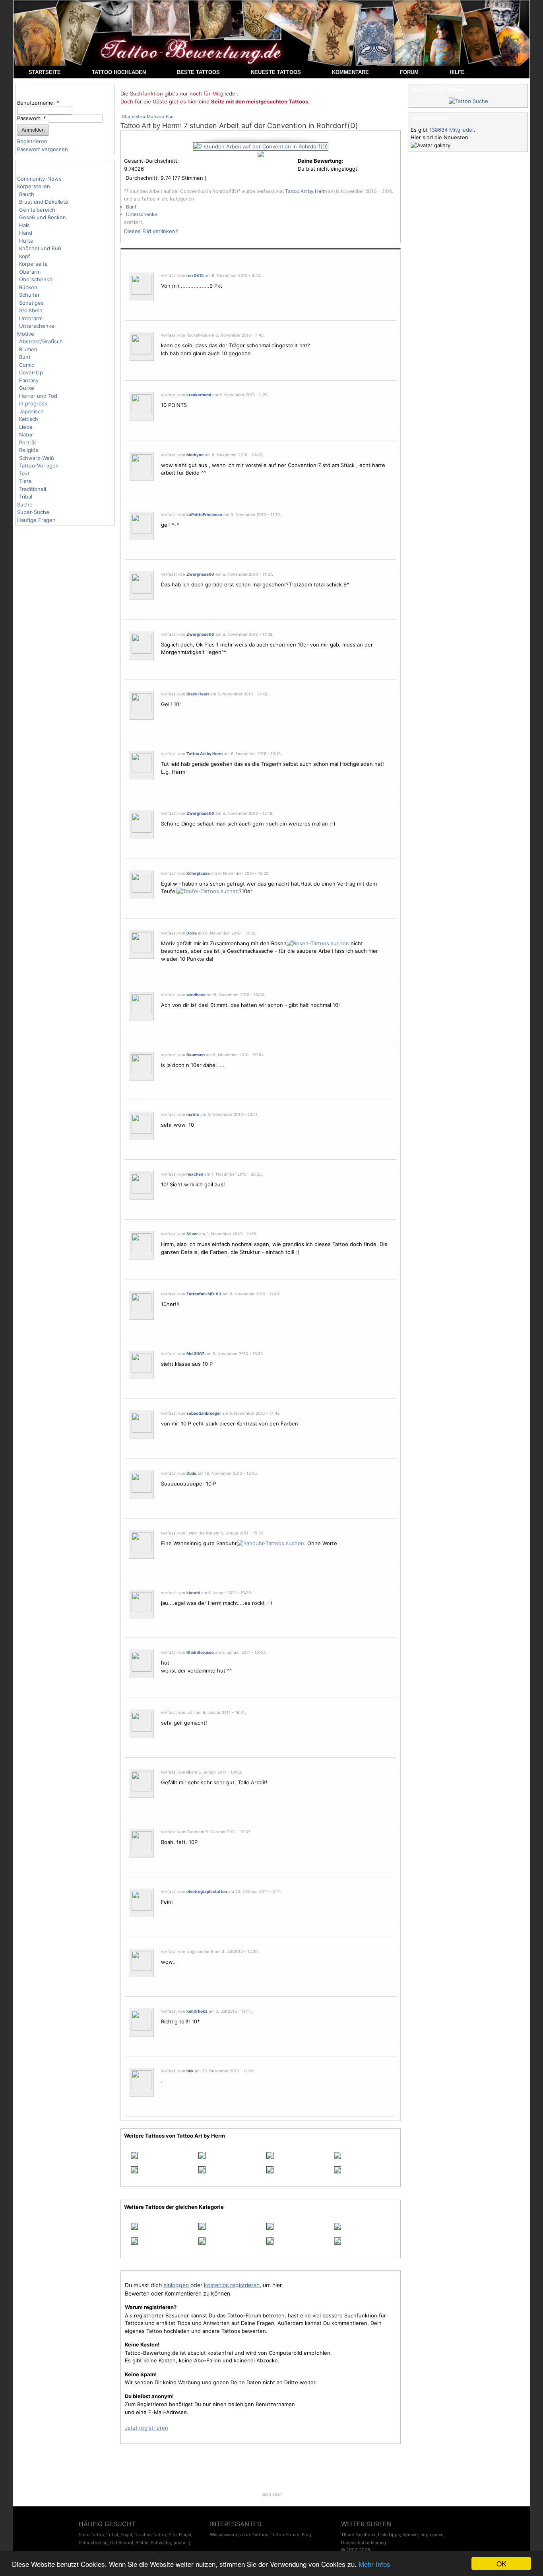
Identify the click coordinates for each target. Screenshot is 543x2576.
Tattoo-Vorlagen (39, 465)
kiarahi (193, 1593)
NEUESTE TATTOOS (276, 72)
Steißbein (31, 310)
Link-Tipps (389, 2535)
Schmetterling (93, 2543)
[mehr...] (182, 2543)
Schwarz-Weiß (37, 458)
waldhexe (196, 995)
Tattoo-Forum (285, 2535)
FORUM (409, 72)
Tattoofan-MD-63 (204, 1294)
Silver (192, 1234)
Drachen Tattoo (150, 2535)
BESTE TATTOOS (198, 72)
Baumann (196, 1055)
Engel (126, 2535)
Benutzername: (38, 103)
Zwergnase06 (200, 574)
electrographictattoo (207, 1891)
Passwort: (32, 118)
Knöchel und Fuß (40, 248)
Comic (27, 365)
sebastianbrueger (204, 1413)
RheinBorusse (200, 1652)
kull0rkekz (197, 2011)
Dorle (192, 933)
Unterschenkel (37, 326)
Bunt (25, 357)
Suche (25, 504)
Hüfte (26, 241)
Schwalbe (161, 2543)
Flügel (185, 2535)
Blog (306, 2535)
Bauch (27, 194)
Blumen (28, 349)
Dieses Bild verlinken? (151, 231)
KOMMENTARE (350, 72)
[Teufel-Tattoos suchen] (208, 891)
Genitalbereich (37, 210)
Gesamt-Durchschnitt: (151, 161)
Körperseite (33, 264)
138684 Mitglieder (452, 130)
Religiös (29, 450)
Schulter (29, 295)
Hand (26, 233)
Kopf (25, 256)
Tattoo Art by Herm (150, 126)
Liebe (26, 427)
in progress (33, 403)
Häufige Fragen (36, 520)
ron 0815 (195, 275)
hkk (190, 2071)
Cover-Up (31, 372)
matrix (193, 1114)
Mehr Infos (374, 2564)
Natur (26, 434)
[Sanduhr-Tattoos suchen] (271, 1543)
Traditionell (33, 489)
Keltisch (29, 419)
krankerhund (199, 395)
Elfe (173, 2535)
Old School (122, 2543)
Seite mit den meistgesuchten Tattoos (260, 101)
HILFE (457, 72)
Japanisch (31, 411)
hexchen (195, 1174)
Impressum (432, 2535)
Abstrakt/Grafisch (41, 341)
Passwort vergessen (43, 149)
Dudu (191, 1473)
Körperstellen (34, 186)
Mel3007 (195, 1353)
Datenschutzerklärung (364, 2543)
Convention (302, 465)
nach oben (272, 2494)
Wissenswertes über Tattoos (239, 2535)
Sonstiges (31, 303)
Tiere (25, 481)
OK (501, 2563)
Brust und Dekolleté (44, 202)
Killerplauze (198, 873)
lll (188, 1772)
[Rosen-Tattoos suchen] (318, 943)
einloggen (176, 2285)
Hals (24, 225)
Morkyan (195, 455)
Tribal (26, 497)
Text (24, 473)
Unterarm (31, 318)
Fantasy (29, 380)
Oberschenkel (36, 279)
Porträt (28, 442)
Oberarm (30, 272)
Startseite (132, 117)
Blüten (142, 2543)
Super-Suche (33, 512)
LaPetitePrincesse (204, 514)
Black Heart (198, 694)
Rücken (28, 287)
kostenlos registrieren (232, 2285)
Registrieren (32, 141)
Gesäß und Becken (43, 217)
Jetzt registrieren (146, 2428)
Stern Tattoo (91, 2535)
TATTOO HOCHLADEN (119, 72)
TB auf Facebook (358, 2535)
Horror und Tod (38, 396)
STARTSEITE (45, 72)
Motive (26, 334)
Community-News (39, 179)
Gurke (27, 388)
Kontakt (410, 2535)
